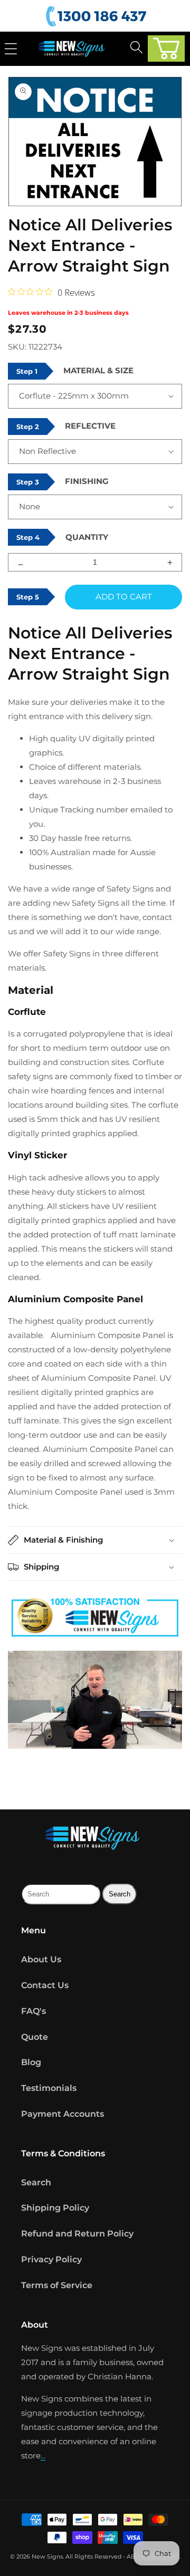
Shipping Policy (55, 2208)
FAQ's (34, 2011)
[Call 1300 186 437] (98, 17)
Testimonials (49, 2088)
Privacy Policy (51, 2259)
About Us (41, 1959)
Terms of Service (57, 2285)
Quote (35, 2037)
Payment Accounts (63, 2114)
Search (36, 2182)
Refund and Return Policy (77, 2234)
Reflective (90, 426)
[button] (166, 49)
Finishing (87, 481)
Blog (31, 2062)
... (43, 2456)
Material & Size (98, 370)
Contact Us (45, 1985)
